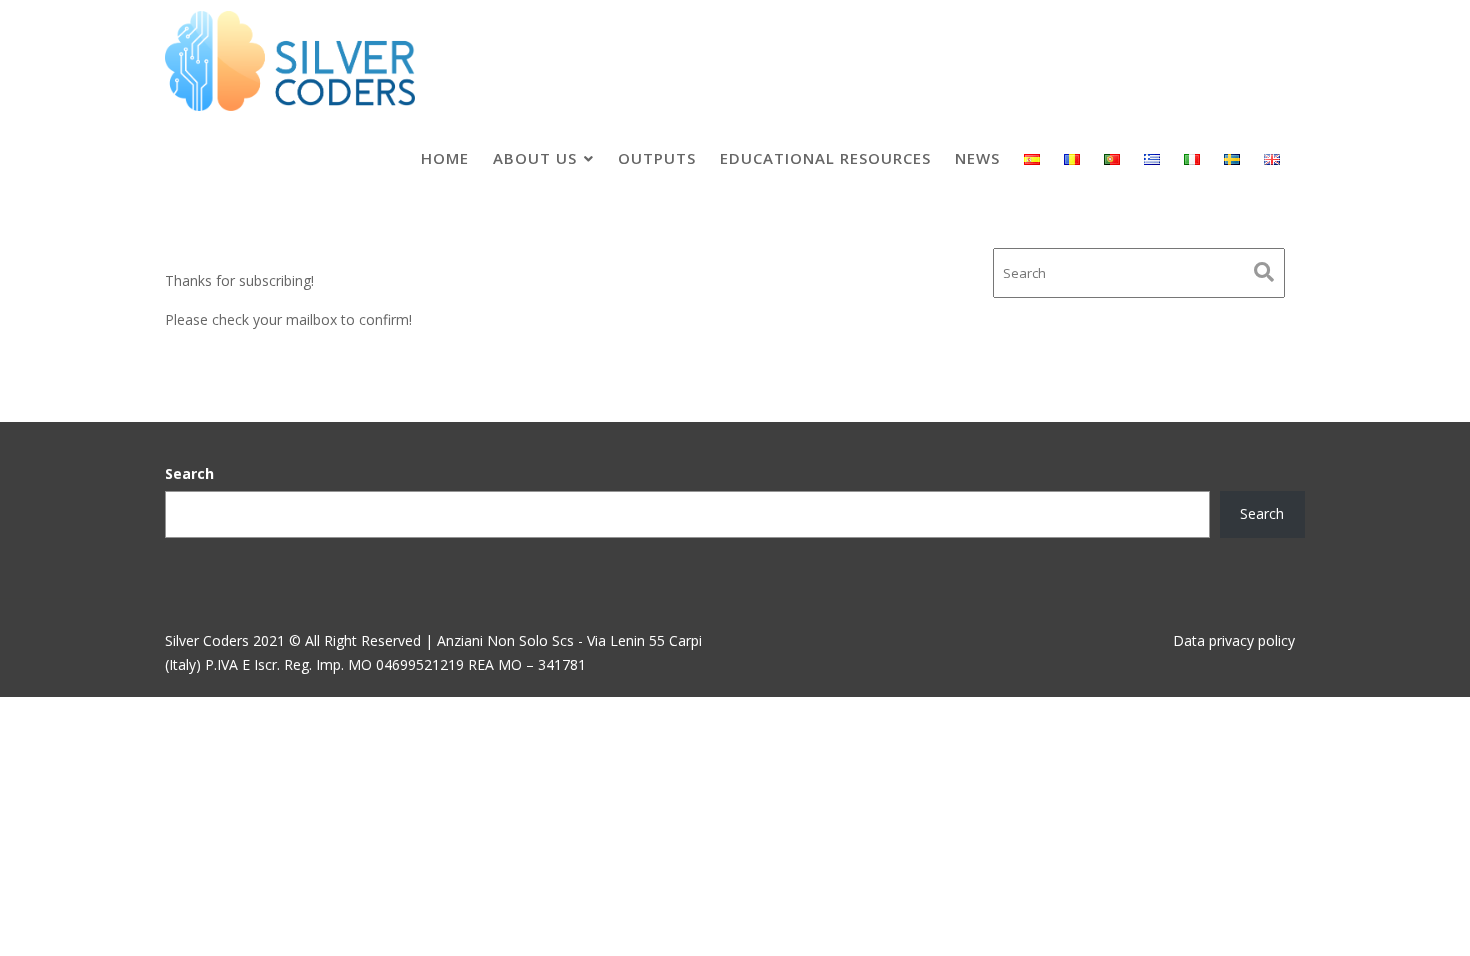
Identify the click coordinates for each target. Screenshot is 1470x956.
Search (189, 473)
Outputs (657, 158)
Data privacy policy (1234, 640)
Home (445, 158)
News (977, 158)
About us (535, 158)
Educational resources (825, 158)
